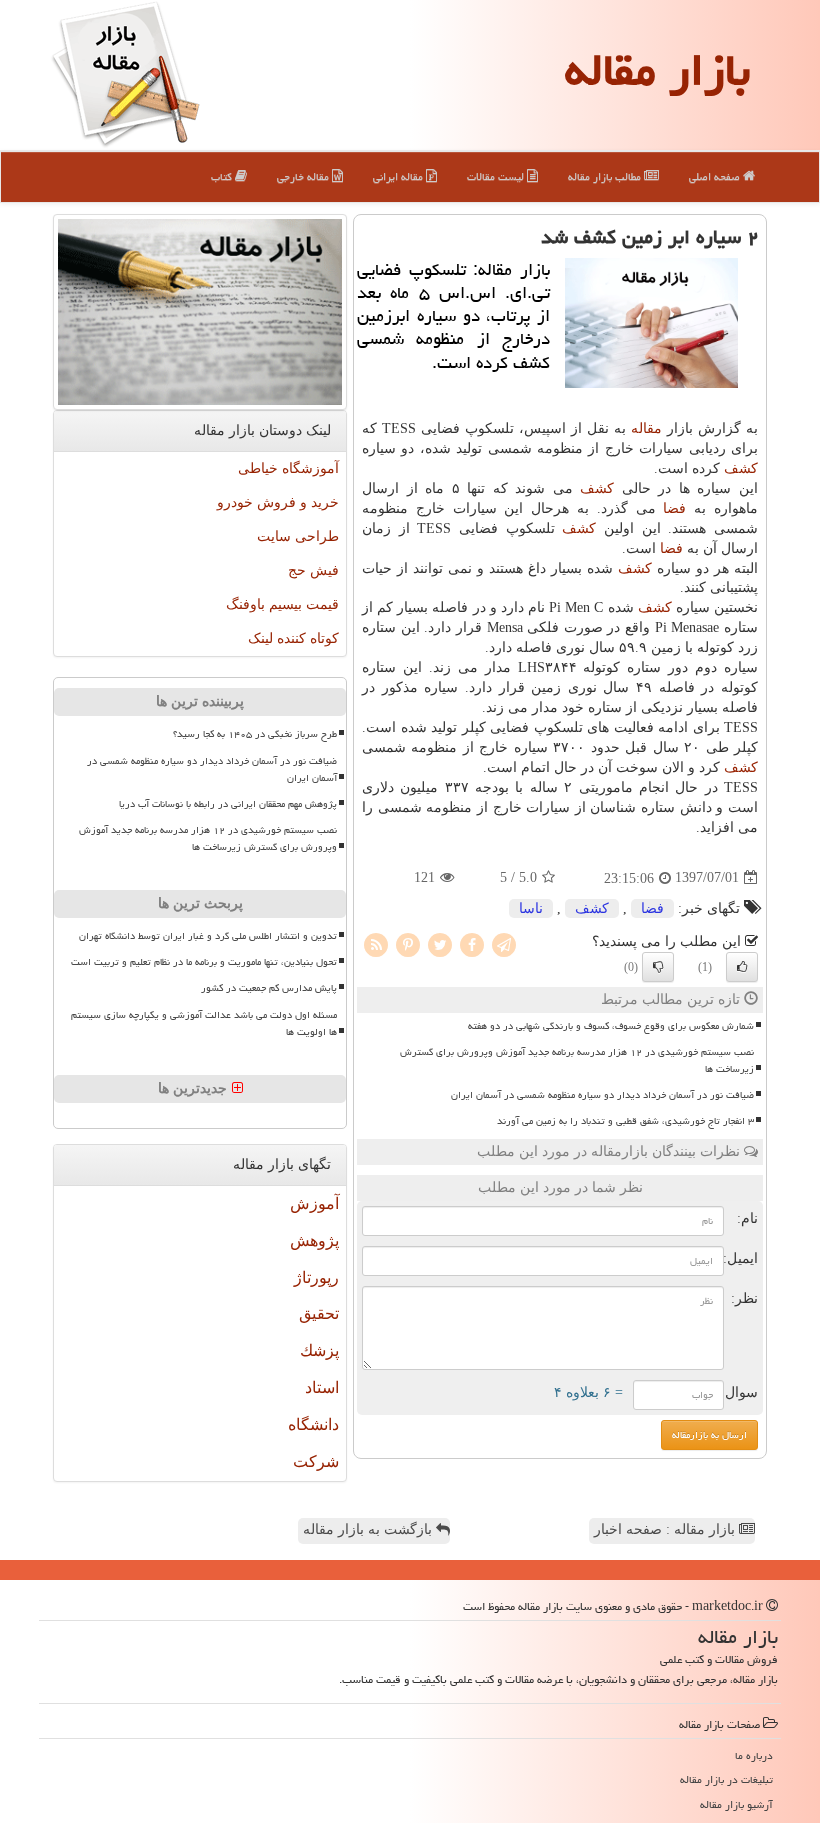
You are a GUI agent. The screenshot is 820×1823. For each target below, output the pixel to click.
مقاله (646, 428)
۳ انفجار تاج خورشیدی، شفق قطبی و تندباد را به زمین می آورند (625, 1121)
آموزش (314, 1203)
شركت (316, 1461)
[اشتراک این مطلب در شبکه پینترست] (408, 943)
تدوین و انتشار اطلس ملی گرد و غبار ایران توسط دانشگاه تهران (208, 936)
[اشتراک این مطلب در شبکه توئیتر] (440, 943)
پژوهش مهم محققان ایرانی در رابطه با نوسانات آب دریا (228, 804)
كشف (741, 468)
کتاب (223, 176)
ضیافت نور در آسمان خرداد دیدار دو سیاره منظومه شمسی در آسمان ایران (602, 1095)
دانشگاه (313, 1424)
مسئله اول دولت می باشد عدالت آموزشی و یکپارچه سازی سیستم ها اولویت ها (204, 1023)
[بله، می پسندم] (742, 967)
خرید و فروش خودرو (278, 502)
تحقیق (319, 1313)
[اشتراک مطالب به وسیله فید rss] (376, 943)
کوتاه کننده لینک (293, 638)
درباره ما (754, 1755)
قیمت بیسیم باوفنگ (282, 604)
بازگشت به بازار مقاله (369, 1529)
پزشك (319, 1350)
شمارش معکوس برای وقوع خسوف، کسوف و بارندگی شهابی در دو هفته (611, 1026)
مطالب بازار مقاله (606, 176)
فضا (674, 508)
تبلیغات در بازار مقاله (726, 1779)
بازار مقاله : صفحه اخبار (666, 1529)
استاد (322, 1387)
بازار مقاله (657, 70)
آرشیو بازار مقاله (736, 1804)
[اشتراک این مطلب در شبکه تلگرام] (504, 943)
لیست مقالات (497, 176)
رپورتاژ (316, 1277)
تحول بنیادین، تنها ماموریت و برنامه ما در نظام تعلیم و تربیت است (204, 962)
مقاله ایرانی (399, 176)
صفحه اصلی (716, 176)
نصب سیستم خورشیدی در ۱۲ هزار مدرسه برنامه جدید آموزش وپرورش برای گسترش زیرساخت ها (577, 1060)
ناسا (531, 908)
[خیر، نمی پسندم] (658, 967)
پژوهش (314, 1240)
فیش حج (313, 570)
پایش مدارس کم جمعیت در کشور (269, 988)
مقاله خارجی (304, 176)
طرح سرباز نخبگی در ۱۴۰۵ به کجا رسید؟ (255, 734)
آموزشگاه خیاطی (288, 468)
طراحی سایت (298, 536)
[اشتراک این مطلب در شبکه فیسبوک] (472, 943)
